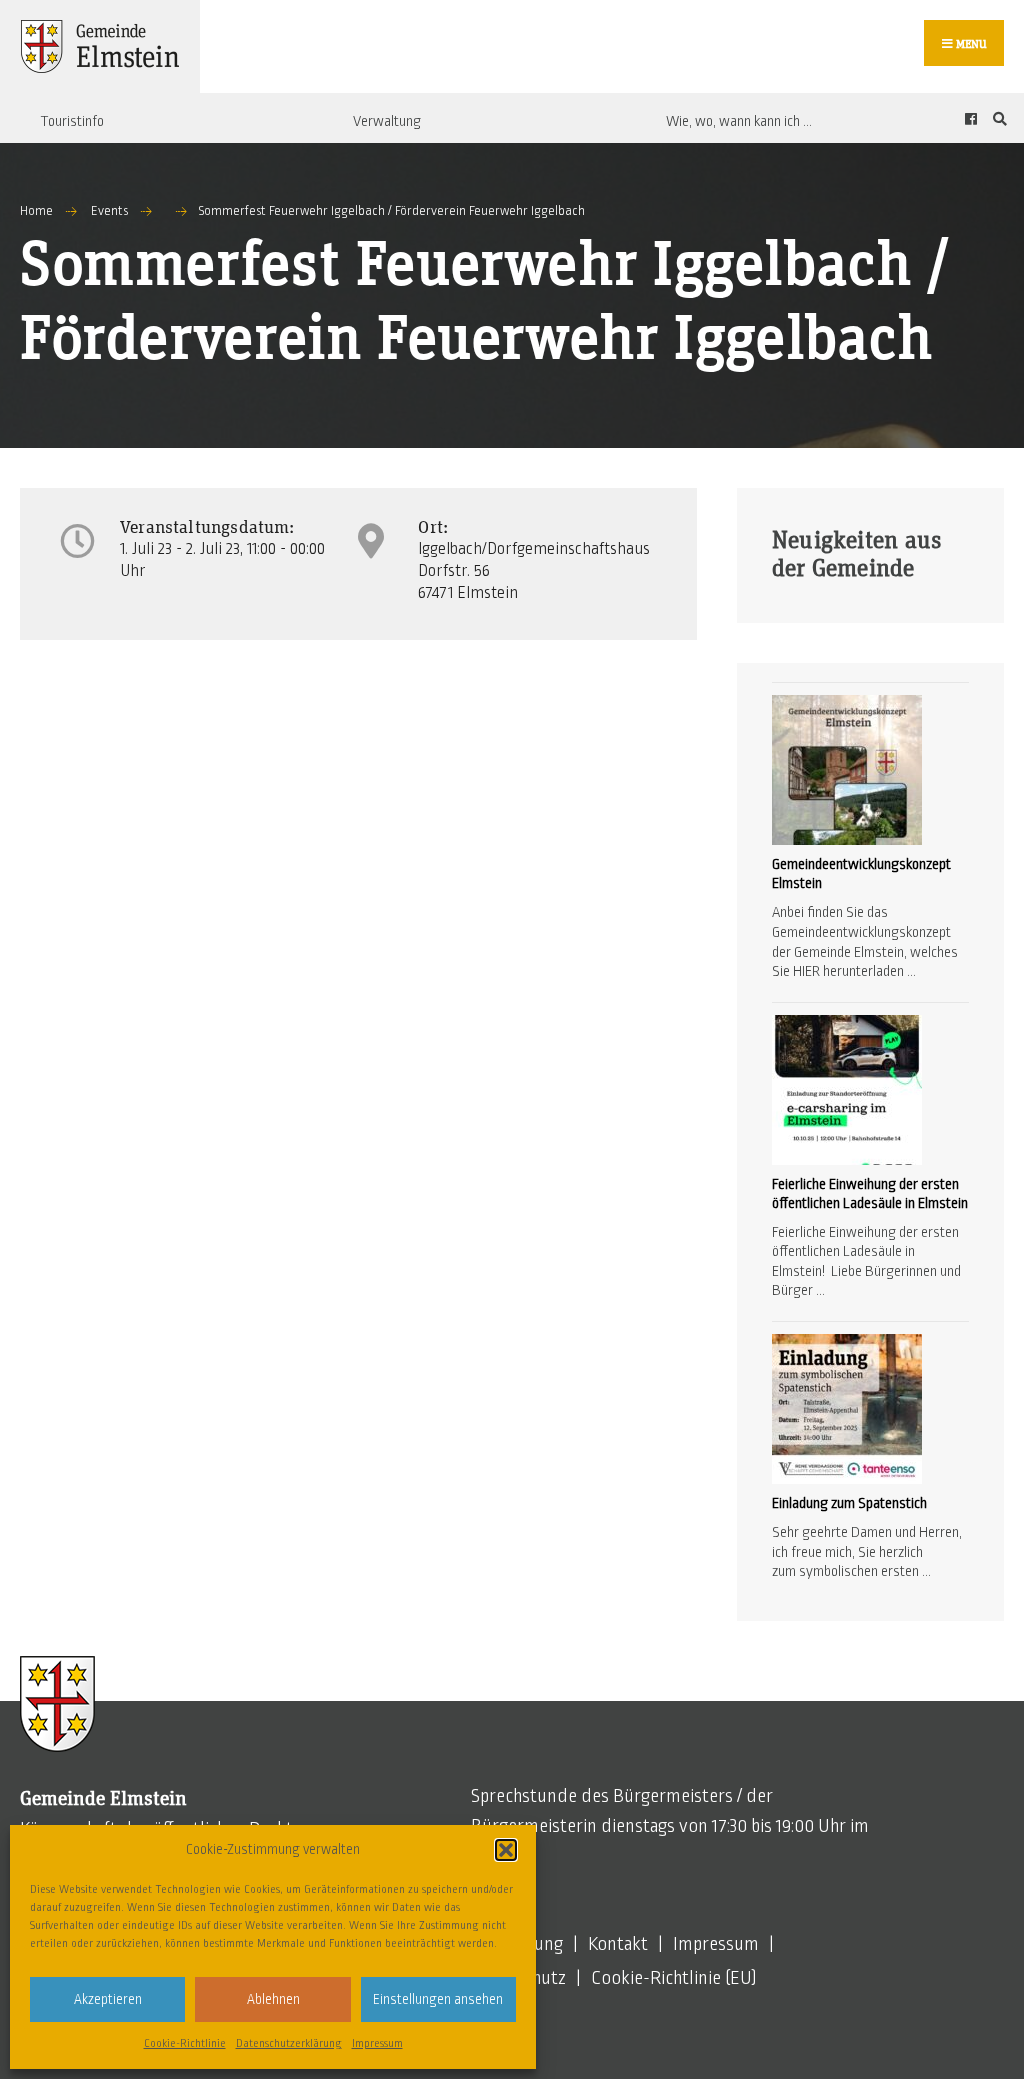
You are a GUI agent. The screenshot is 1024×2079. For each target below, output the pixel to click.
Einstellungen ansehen (438, 1999)
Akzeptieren (108, 1999)
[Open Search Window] (997, 118)
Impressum (377, 2043)
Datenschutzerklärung (289, 2043)
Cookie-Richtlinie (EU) (674, 1978)
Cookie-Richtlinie (185, 2043)
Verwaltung (387, 121)
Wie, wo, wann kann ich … (739, 121)
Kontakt (618, 1944)
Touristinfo (72, 121)
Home (36, 211)
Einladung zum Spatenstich (849, 1503)
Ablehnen (273, 1999)
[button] (506, 1850)
